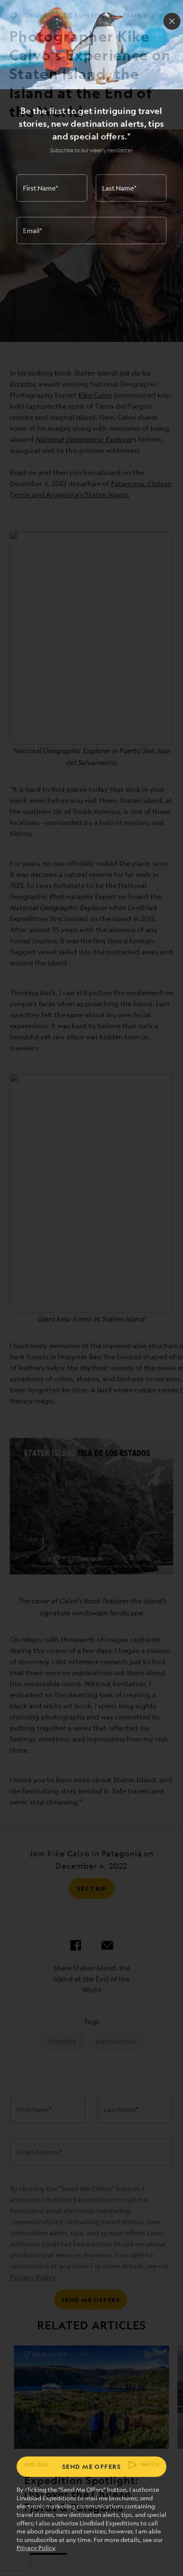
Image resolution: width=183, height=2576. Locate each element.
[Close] (172, 21)
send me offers (91, 2466)
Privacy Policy (36, 2548)
